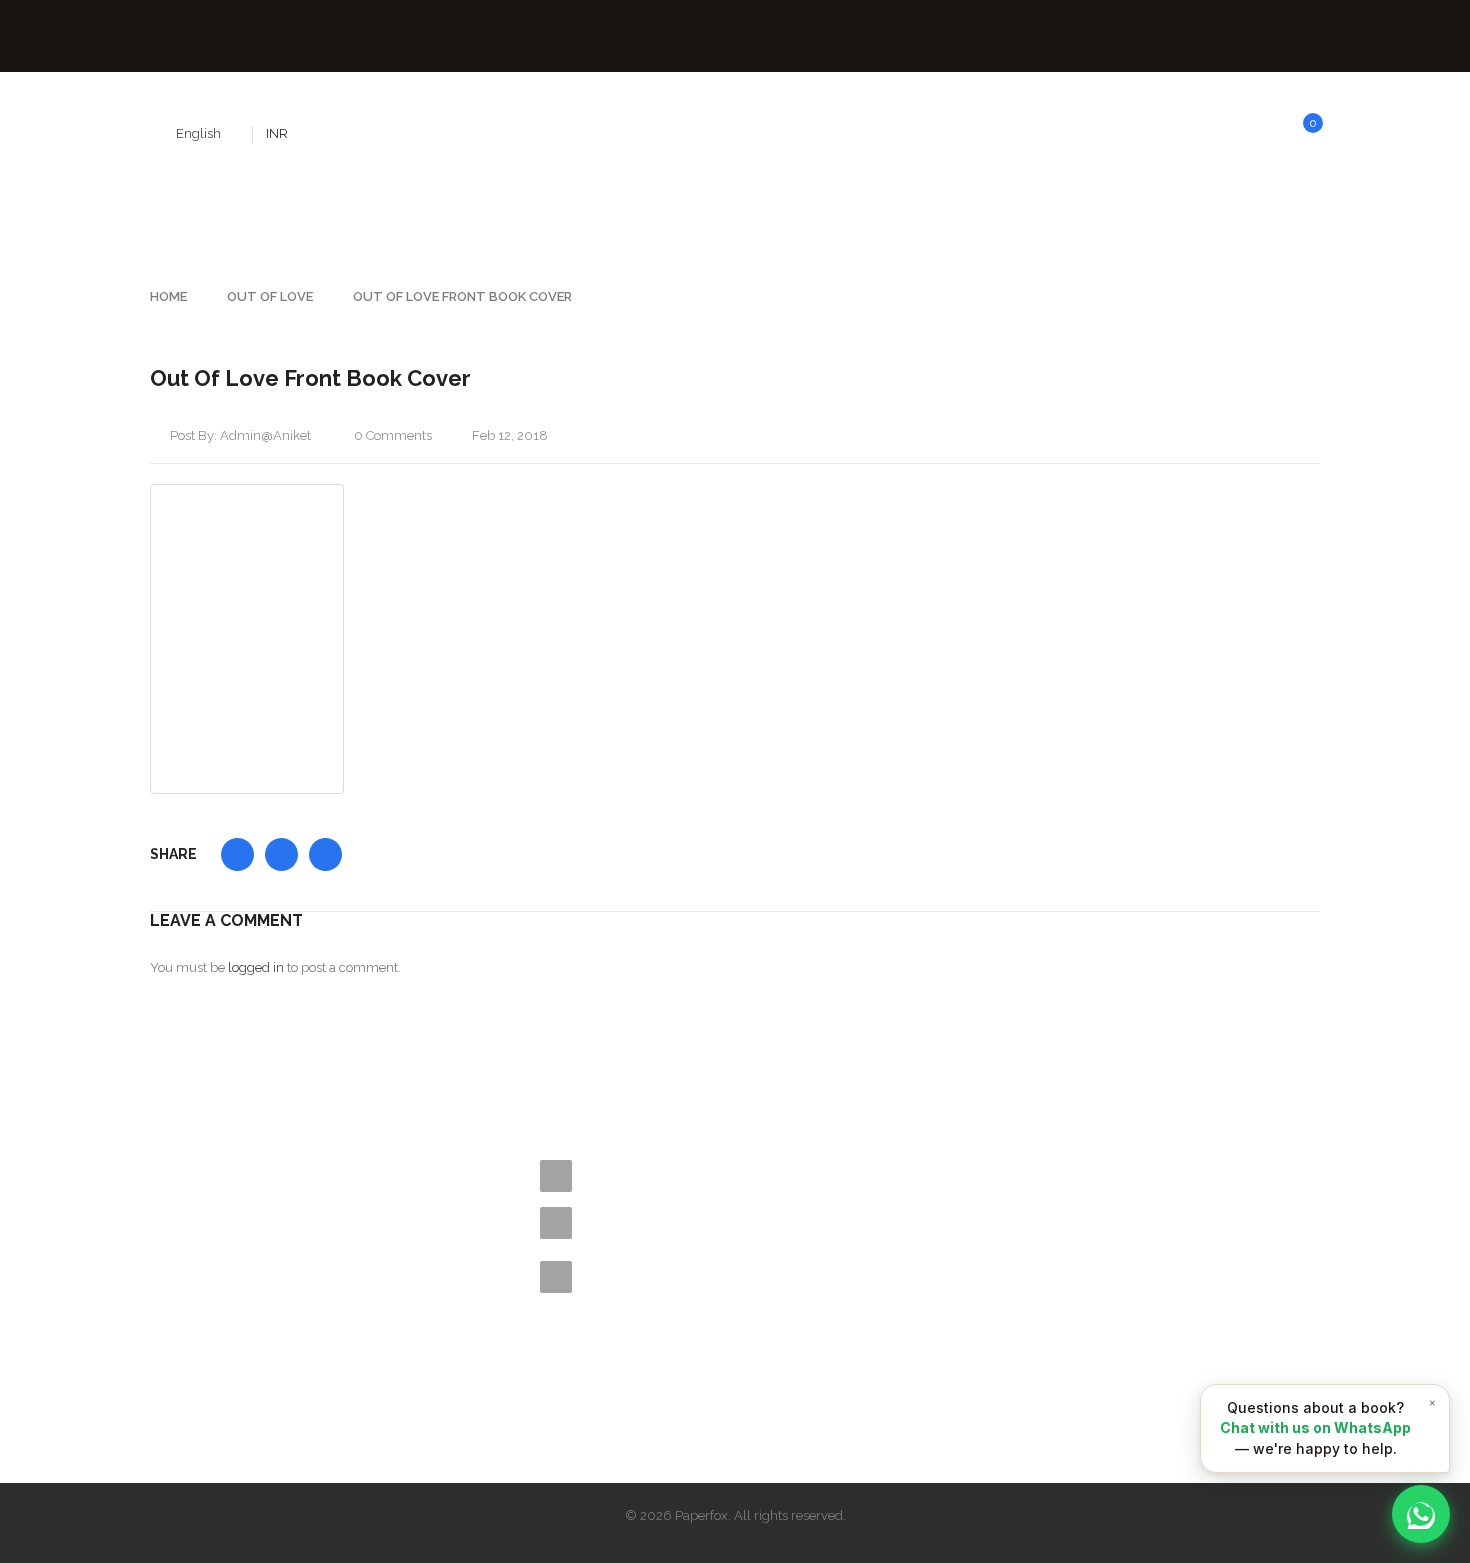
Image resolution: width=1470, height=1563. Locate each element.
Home (168, 296)
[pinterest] (255, 1368)
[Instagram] (299, 1368)
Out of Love (270, 296)
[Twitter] (211, 1368)
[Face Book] (167, 1368)
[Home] (345, 1132)
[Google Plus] (343, 1368)
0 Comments (391, 435)
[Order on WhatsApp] (1421, 1514)
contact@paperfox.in (687, 1222)
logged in (256, 967)
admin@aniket (265, 435)
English (198, 133)
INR (277, 133)
